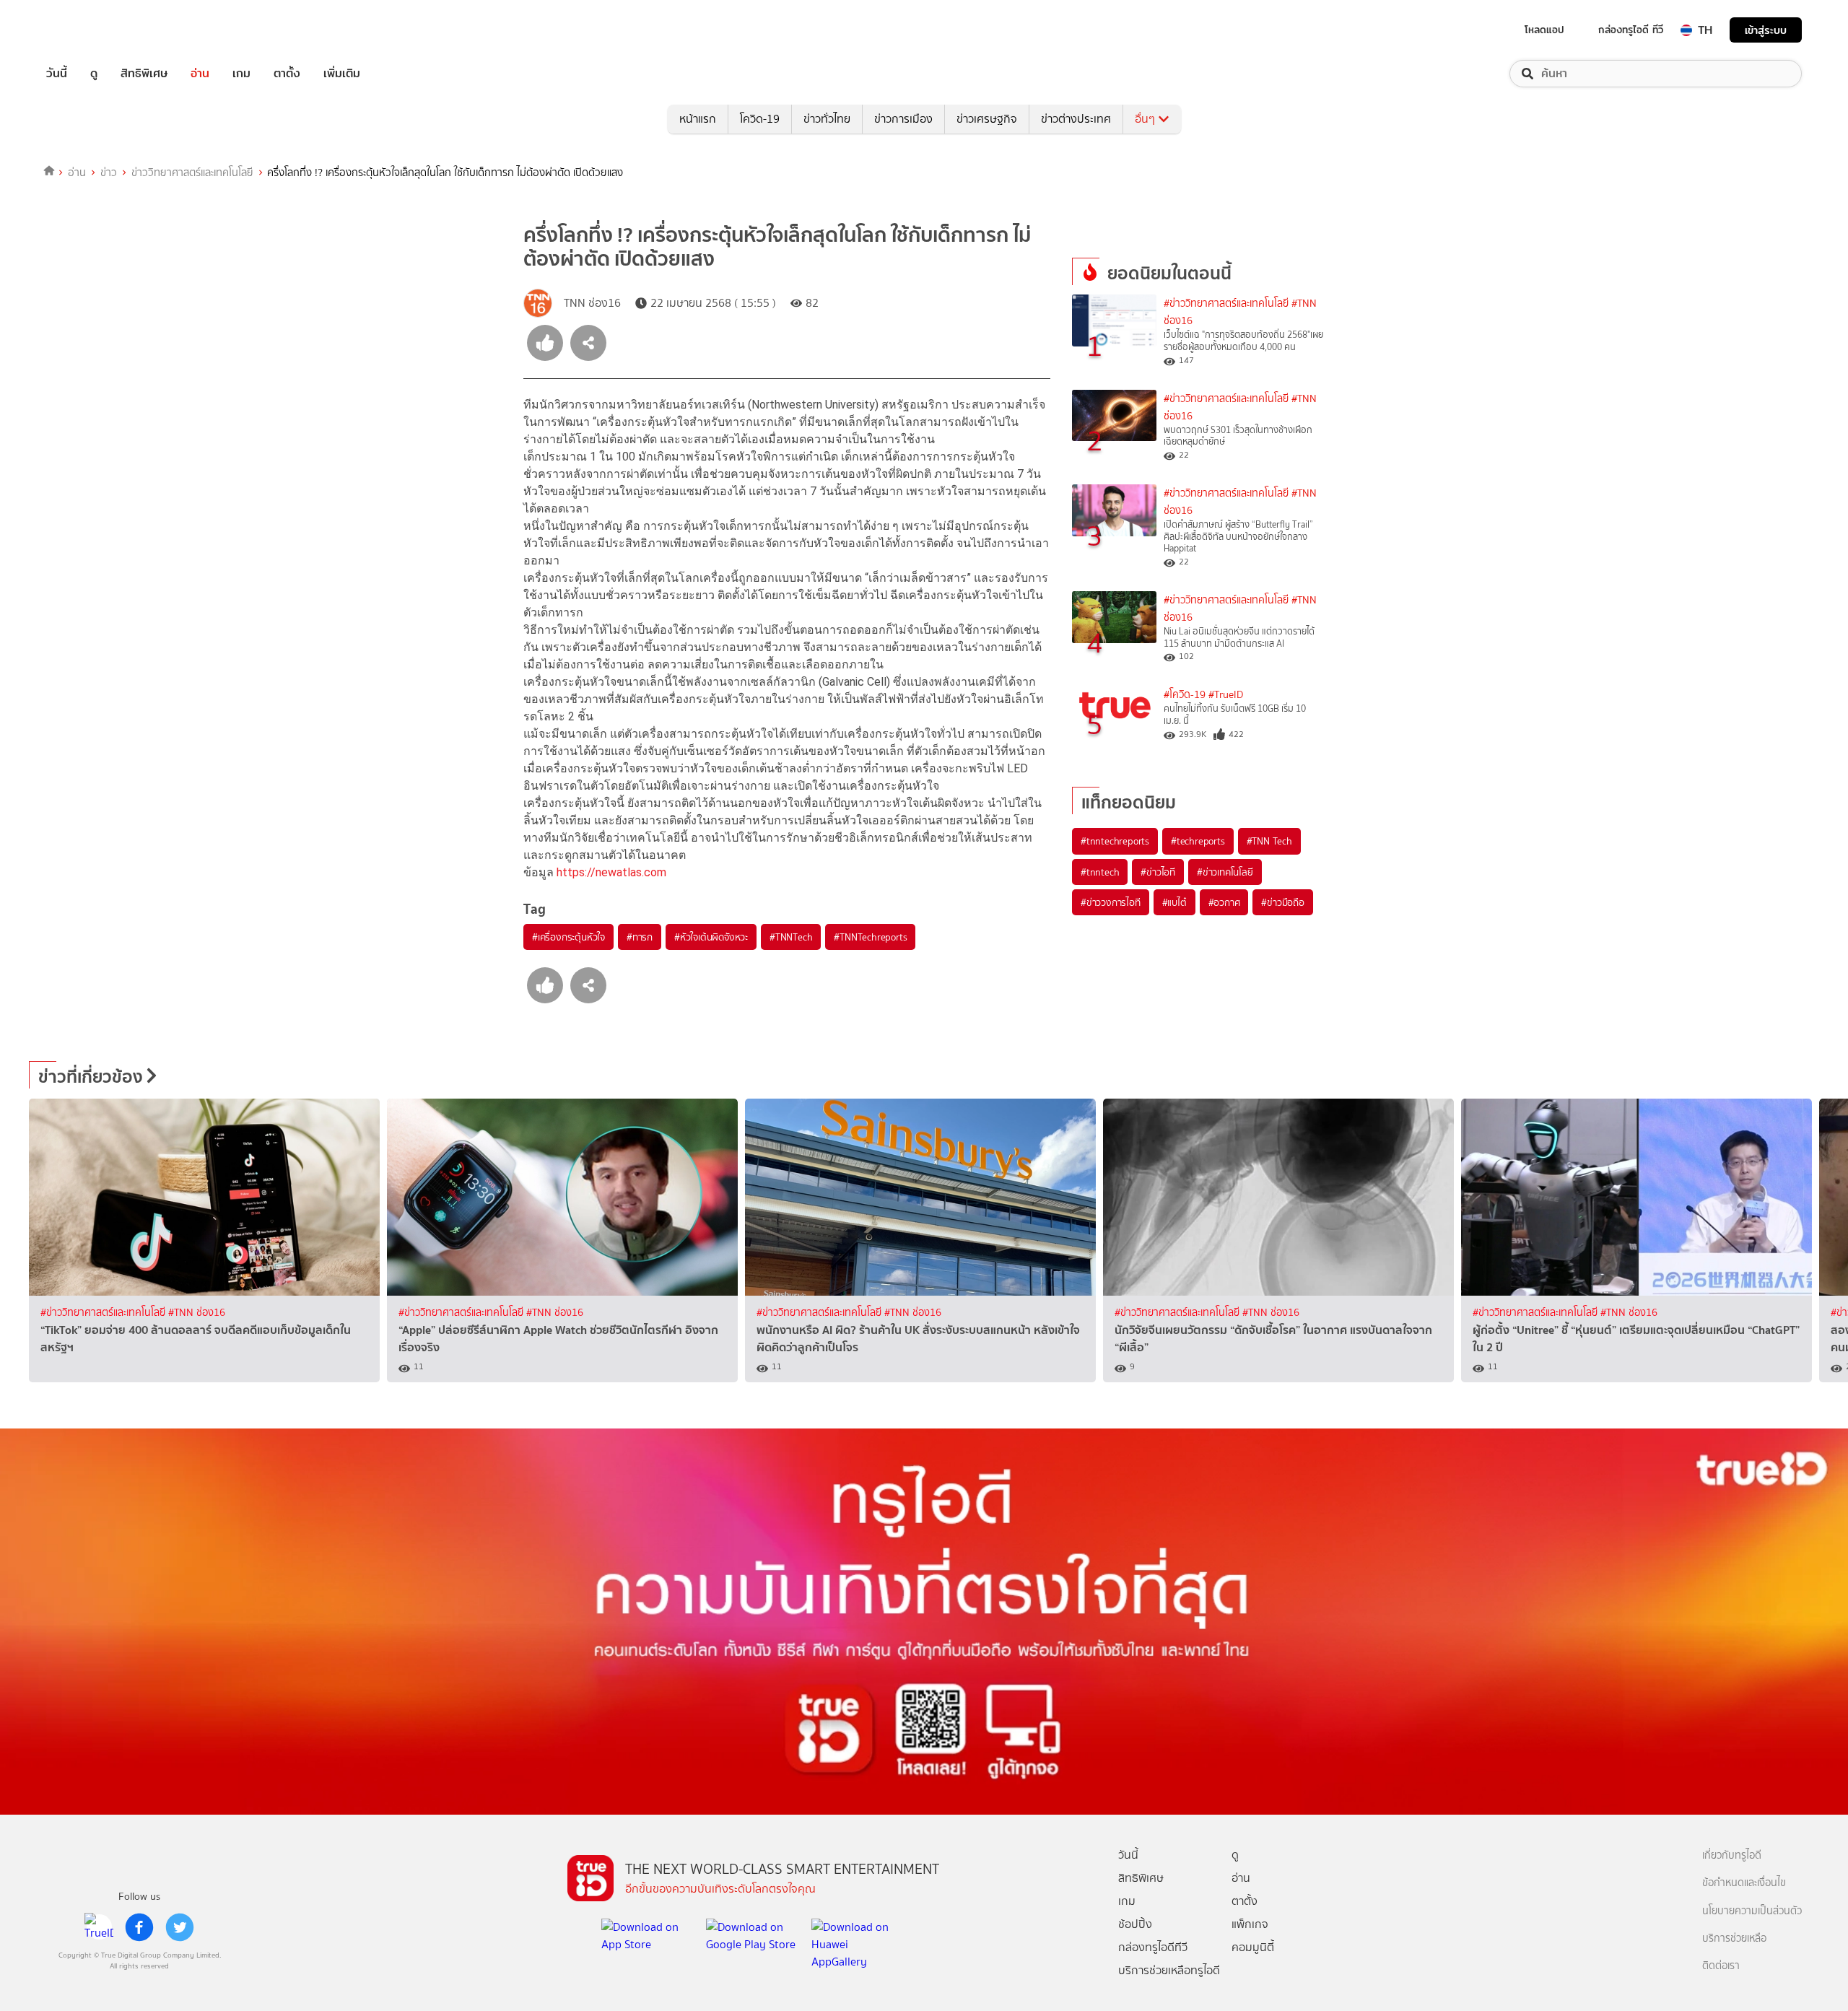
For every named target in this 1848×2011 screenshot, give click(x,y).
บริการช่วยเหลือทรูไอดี (1169, 1970)
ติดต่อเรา (1721, 1966)
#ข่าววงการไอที (1111, 902)
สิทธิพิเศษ (144, 74)
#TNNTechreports (870, 937)
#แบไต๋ (1174, 902)
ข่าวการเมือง (903, 119)
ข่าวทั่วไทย (827, 119)
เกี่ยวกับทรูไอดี (1732, 1855)
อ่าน (200, 74)
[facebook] (139, 1927)
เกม (241, 74)
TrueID (90, 30)
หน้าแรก (698, 119)
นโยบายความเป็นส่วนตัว (1752, 1911)
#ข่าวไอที (1158, 872)
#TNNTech (791, 937)
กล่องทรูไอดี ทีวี (1631, 30)
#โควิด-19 (1185, 695)
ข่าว (109, 173)
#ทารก (640, 937)
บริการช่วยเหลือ (1734, 1938)
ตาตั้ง (287, 74)
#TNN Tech (1269, 841)
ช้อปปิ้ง (1135, 1924)
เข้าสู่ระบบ (1766, 30)
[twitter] (180, 1927)
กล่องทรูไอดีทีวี (1153, 1947)
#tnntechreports (1115, 841)
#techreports (1198, 841)
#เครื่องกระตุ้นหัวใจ (568, 937)
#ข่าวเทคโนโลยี (1225, 872)
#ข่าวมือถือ (1282, 902)
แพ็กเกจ (1250, 1924)
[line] (99, 1927)
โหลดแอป (1544, 30)
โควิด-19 (760, 119)
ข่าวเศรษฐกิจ (987, 119)
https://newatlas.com (611, 872)
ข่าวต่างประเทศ (1076, 119)
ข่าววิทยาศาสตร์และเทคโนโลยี (192, 173)
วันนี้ (57, 74)
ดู (94, 74)
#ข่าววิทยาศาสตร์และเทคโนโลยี (1226, 304)
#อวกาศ (1224, 902)
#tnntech (1100, 872)
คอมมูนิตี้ (1253, 1947)
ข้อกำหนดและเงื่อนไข (1744, 1883)
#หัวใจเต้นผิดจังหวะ (711, 937)
